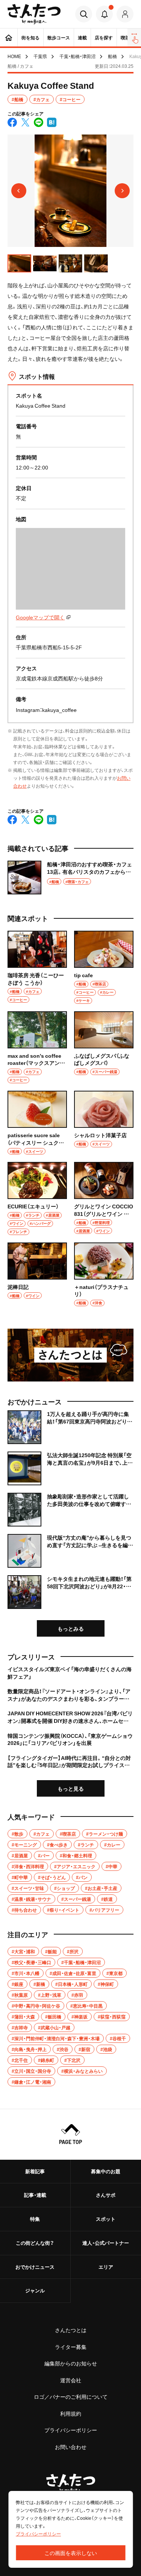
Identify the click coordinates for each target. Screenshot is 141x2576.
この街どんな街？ (35, 2243)
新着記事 (35, 2171)
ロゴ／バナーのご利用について (71, 2397)
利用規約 (71, 2413)
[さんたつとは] (70, 1355)
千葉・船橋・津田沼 (77, 56)
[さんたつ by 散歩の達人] (34, 14)
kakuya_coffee (59, 710)
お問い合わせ (71, 2447)
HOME (14, 56)
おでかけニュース (35, 2267)
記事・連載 (35, 2195)
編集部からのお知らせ (71, 2363)
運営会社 (71, 2380)
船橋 (112, 56)
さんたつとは (71, 2330)
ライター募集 (71, 2347)
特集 (35, 2219)
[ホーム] (9, 37)
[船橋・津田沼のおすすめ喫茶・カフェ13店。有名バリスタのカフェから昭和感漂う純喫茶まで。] (70, 878)
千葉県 (40, 56)
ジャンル (35, 2290)
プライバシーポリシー (71, 2430)
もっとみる (71, 1628)
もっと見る (71, 1788)
